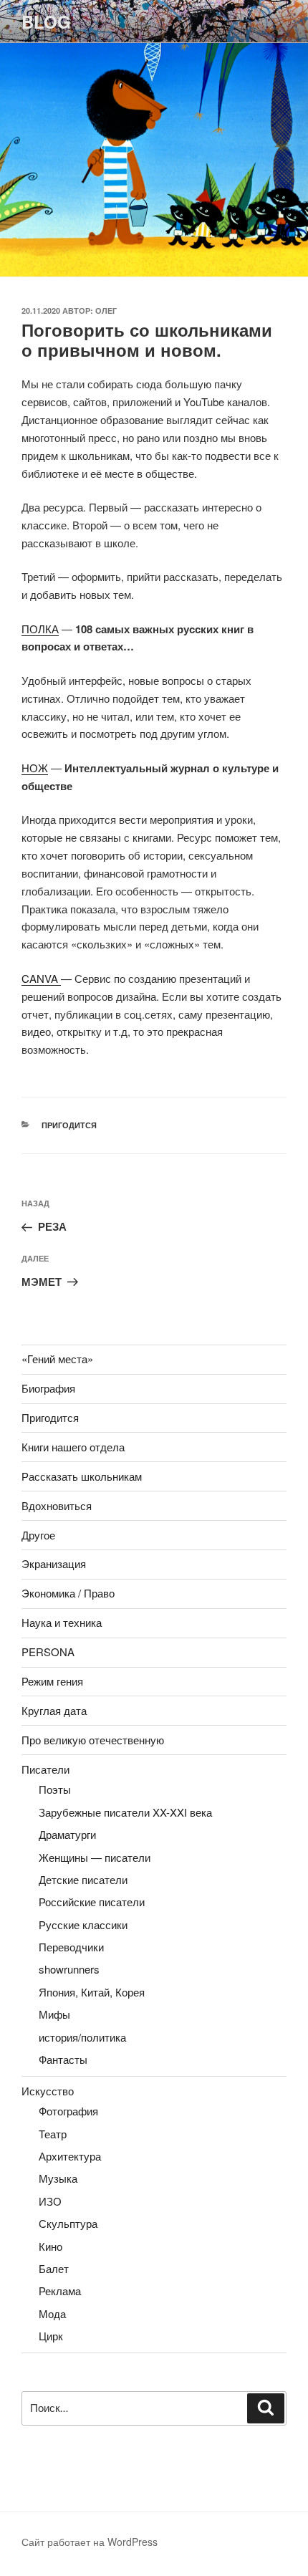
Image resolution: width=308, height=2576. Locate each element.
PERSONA (48, 1652)
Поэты (55, 1789)
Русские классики (83, 1924)
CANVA (41, 978)
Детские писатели (83, 1879)
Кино (50, 2246)
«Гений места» (57, 1359)
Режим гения (52, 1681)
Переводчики (71, 1947)
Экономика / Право (68, 1593)
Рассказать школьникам (82, 1476)
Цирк (51, 2336)
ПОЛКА (40, 629)
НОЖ (35, 768)
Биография (48, 1388)
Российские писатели (92, 1902)
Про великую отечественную (93, 1740)
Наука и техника (62, 1622)
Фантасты (63, 2059)
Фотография (68, 2111)
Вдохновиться (57, 1505)
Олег (106, 311)
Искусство (48, 2091)
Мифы (54, 2014)
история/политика (82, 2037)
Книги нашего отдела (73, 1447)
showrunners (69, 1969)
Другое (38, 1535)
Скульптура (68, 2223)
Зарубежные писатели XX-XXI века (125, 1812)
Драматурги (67, 1834)
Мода (52, 2313)
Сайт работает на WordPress (90, 2542)
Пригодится (69, 1125)
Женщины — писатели (95, 1857)
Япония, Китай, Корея (92, 1992)
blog (46, 21)
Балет (54, 2268)
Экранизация (54, 1563)
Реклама (60, 2291)
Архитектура (70, 2156)
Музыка (58, 2178)
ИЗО (50, 2201)
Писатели (45, 1769)
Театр (53, 2134)
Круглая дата (54, 1710)
